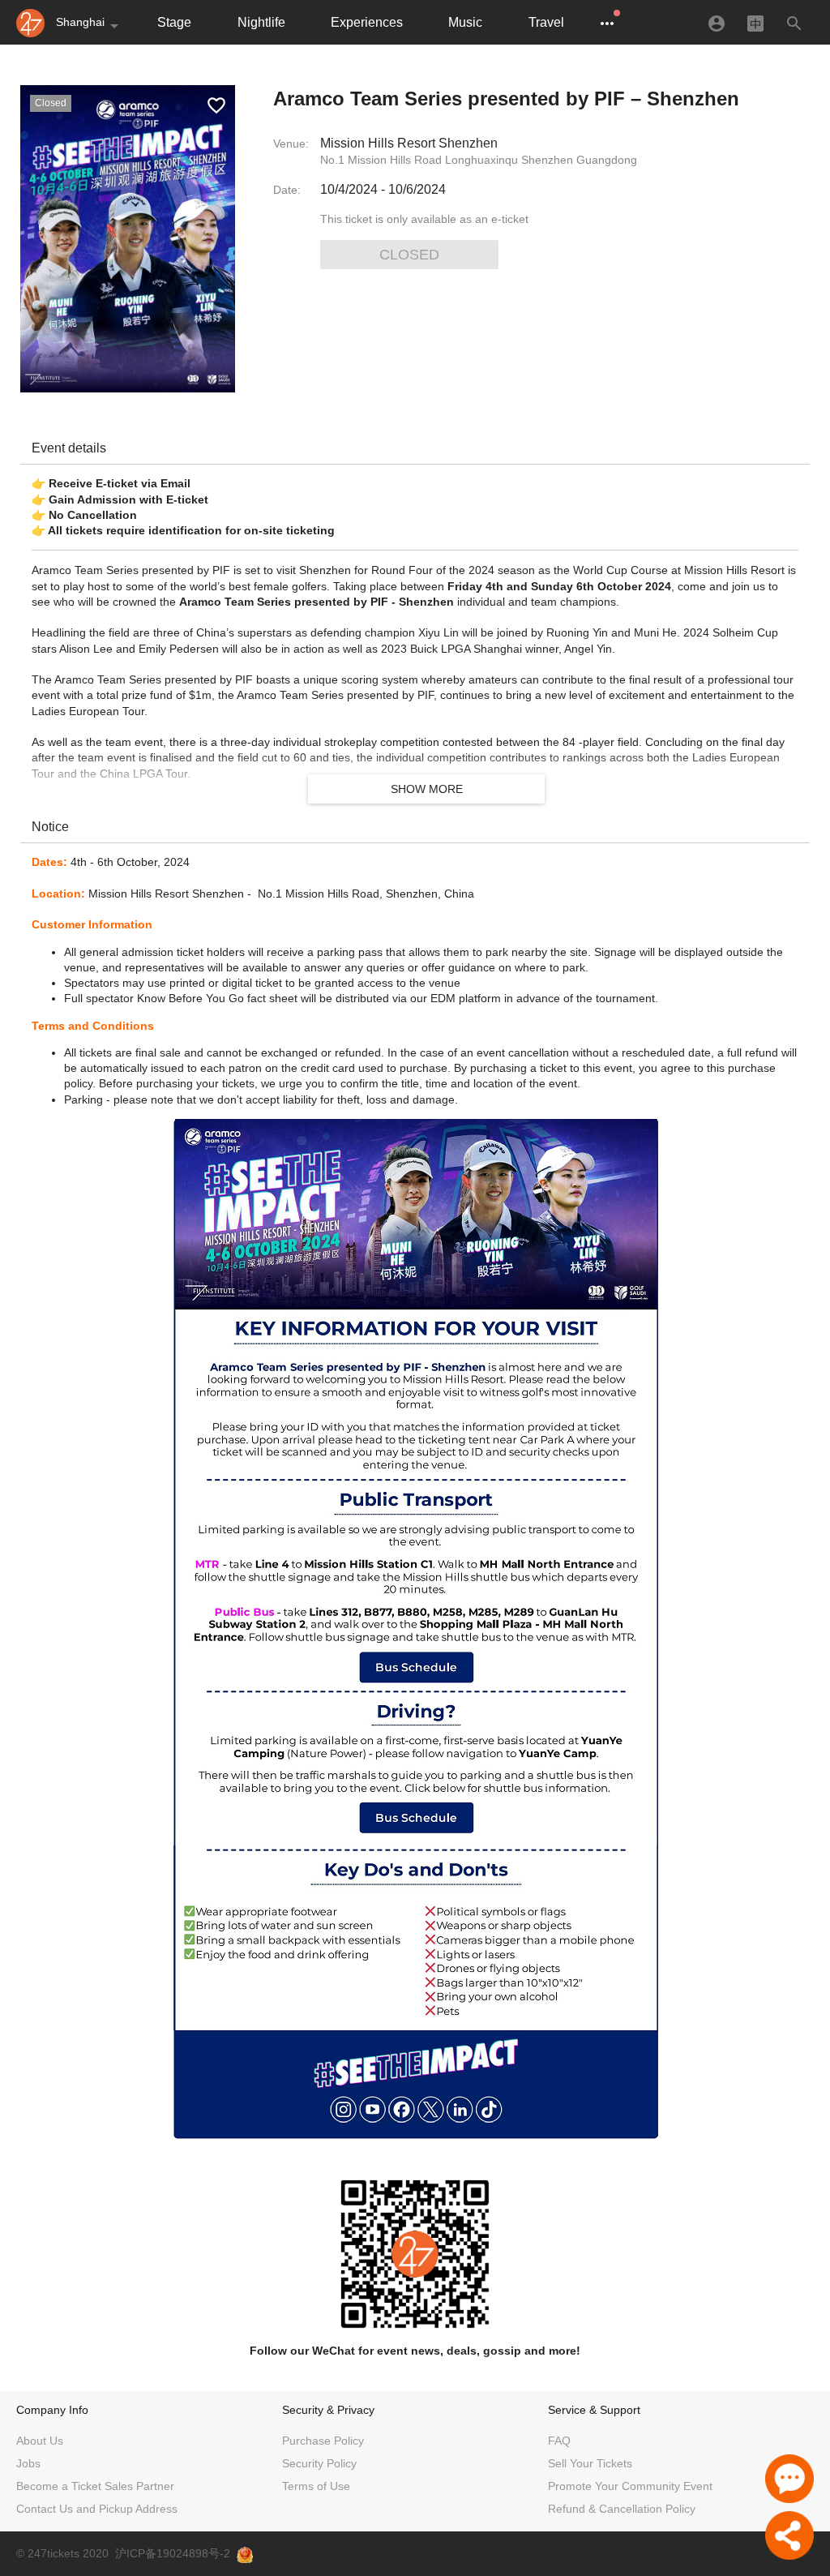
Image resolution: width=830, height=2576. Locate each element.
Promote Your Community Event (630, 2486)
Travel (546, 22)
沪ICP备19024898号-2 (173, 2553)
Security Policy (319, 2463)
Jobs (28, 2463)
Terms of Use (316, 2486)
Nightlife (261, 22)
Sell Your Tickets (590, 2463)
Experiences (367, 22)
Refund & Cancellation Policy (622, 2509)
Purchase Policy (323, 2441)
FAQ (559, 2441)
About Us (40, 2441)
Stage (174, 22)
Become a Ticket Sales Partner (95, 2486)
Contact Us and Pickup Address (97, 2509)
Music (465, 22)
